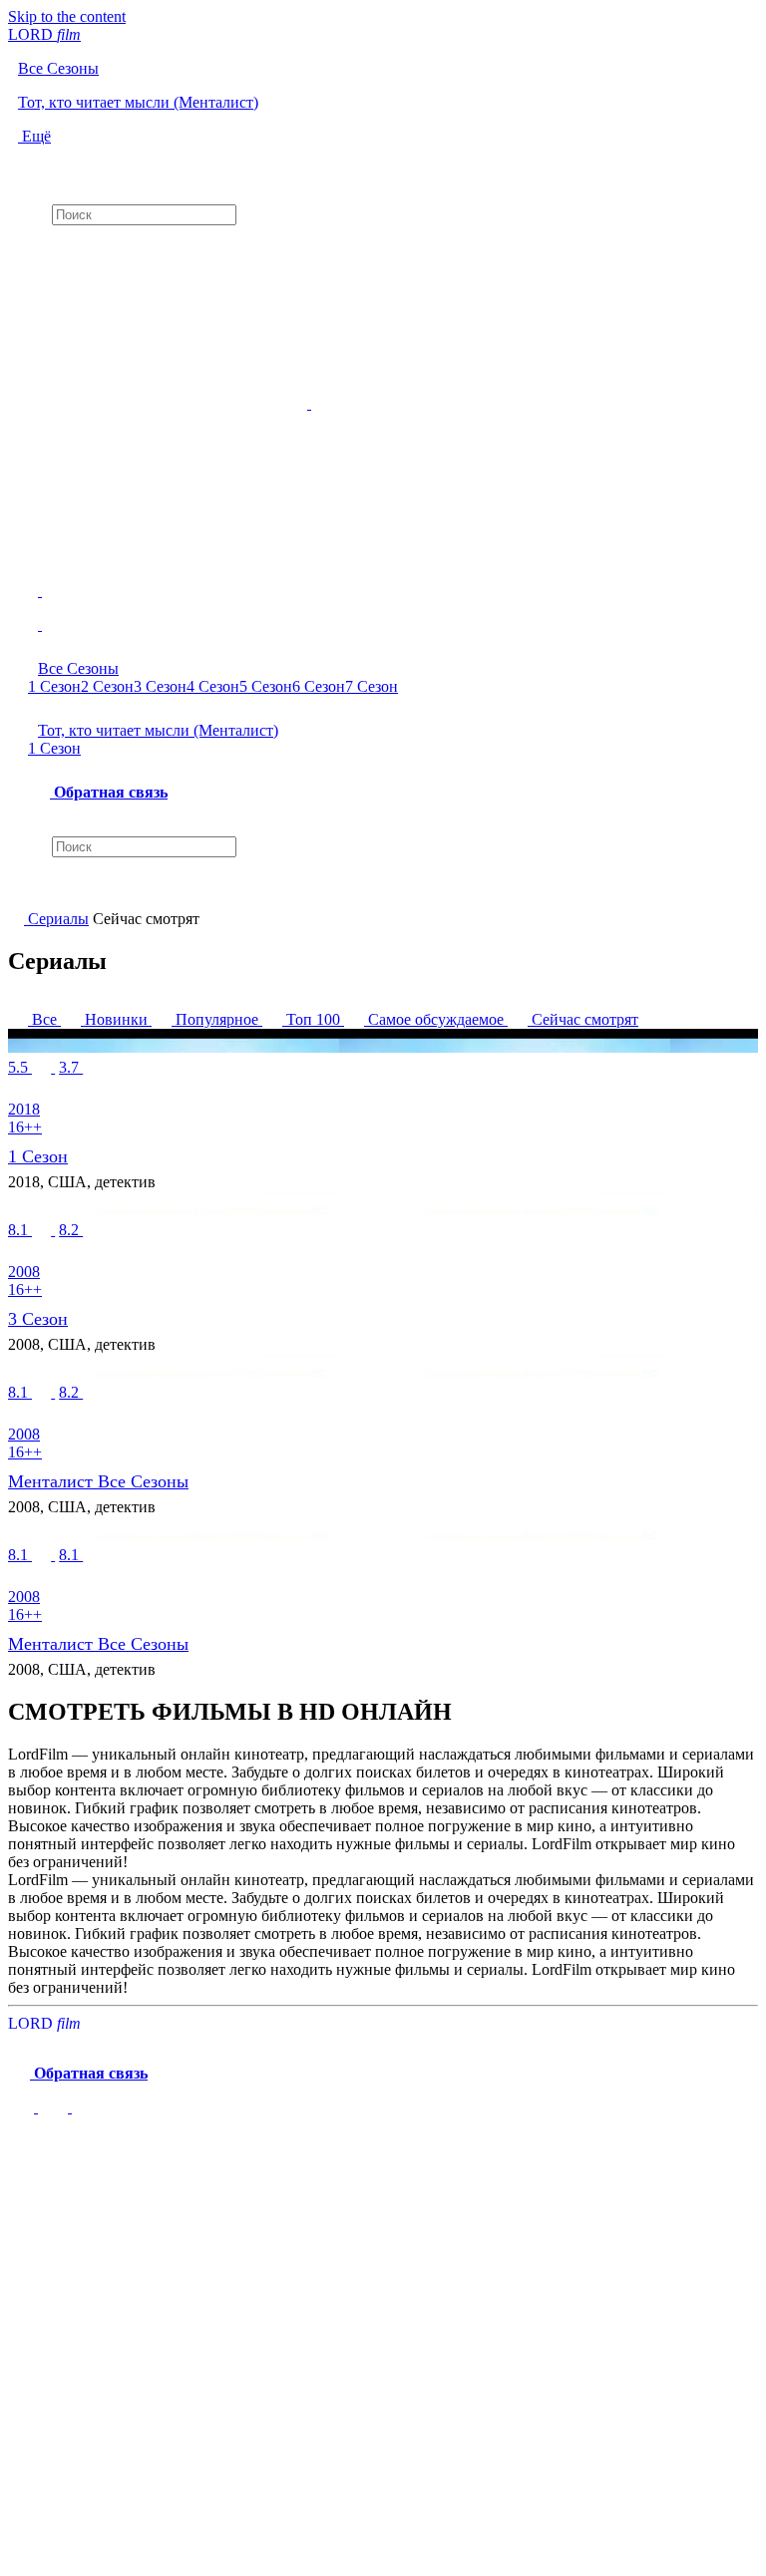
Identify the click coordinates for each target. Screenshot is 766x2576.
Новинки (116, 1019)
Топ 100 (313, 1019)
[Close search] (18, 892)
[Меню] (383, 617)
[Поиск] (383, 162)
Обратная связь (109, 792)
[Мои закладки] (383, 242)
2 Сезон (107, 686)
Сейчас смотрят (583, 1019)
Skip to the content (67, 16)
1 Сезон (54, 686)
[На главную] (18, 919)
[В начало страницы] (23, 2107)
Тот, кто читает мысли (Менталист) (158, 730)
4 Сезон (213, 686)
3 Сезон (160, 686)
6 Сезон (319, 686)
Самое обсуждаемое (436, 1019)
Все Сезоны (78, 668)
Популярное (217, 1019)
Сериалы (58, 919)
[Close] (28, 2151)
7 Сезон (372, 686)
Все (44, 1019)
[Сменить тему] (70, 2107)
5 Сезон (266, 686)
